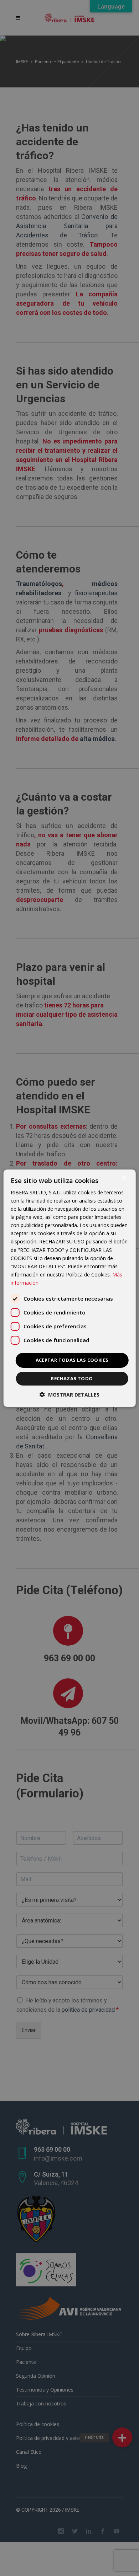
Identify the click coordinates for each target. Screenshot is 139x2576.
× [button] (124, 1177)
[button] (69, 1395)
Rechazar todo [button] (72, 1378)
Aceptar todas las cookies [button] (72, 1360)
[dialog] (69, 1288)
